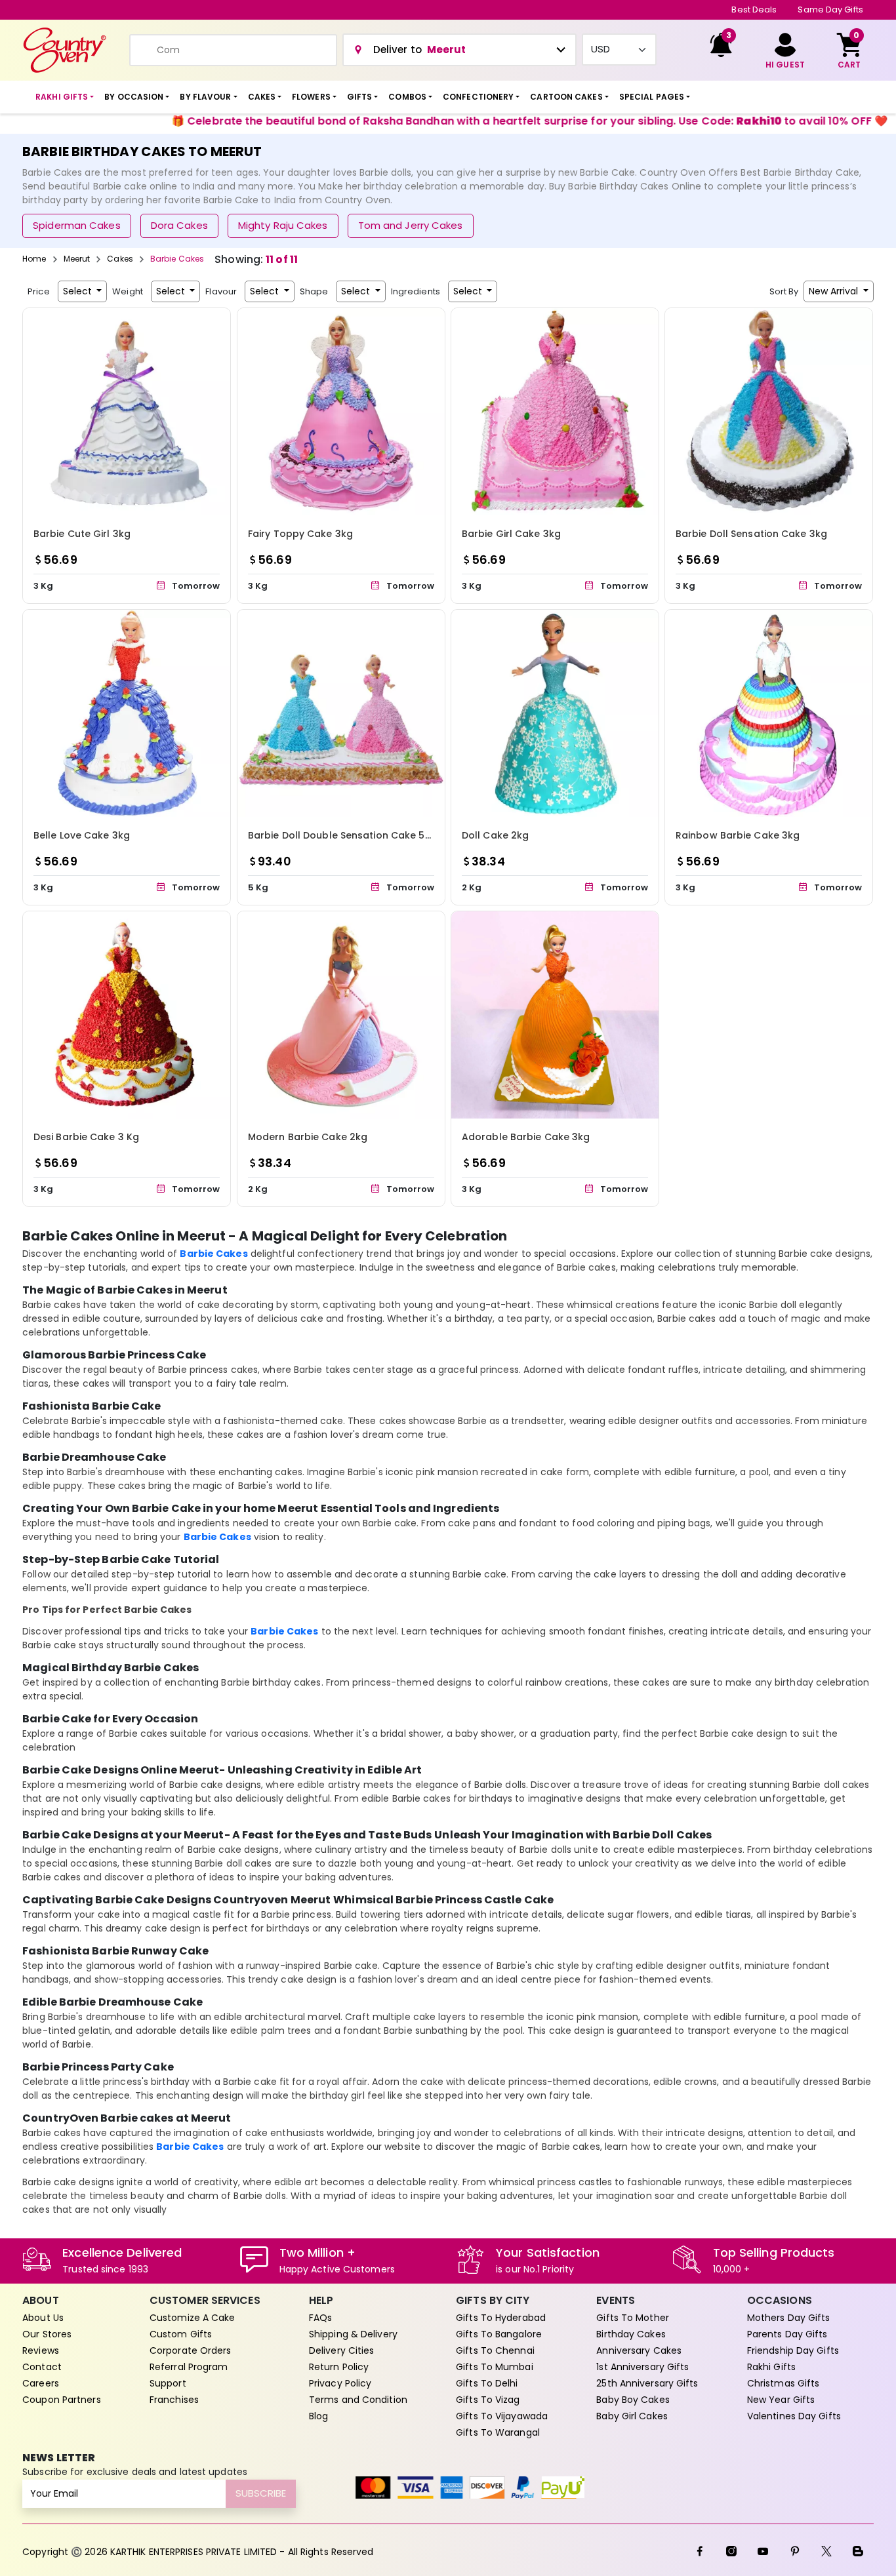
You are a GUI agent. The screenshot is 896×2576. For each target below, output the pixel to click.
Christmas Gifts (784, 2383)
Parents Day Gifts (787, 2334)
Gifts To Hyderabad (501, 2318)
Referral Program (189, 2367)
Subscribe (261, 2493)
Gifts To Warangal (498, 2432)
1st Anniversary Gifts (642, 2367)
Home (34, 259)
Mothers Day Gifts (789, 2318)
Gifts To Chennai (495, 2350)
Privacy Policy (340, 2383)
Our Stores (47, 2334)
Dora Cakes (179, 225)
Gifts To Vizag (488, 2400)
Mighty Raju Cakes (283, 225)
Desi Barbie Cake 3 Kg (86, 1137)
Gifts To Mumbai (495, 2367)
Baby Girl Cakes (632, 2416)
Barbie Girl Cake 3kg (511, 534)
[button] (65, 97)
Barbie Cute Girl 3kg (82, 534)
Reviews (41, 2350)
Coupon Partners (62, 2400)
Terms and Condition (358, 2400)
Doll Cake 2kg (495, 835)
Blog (318, 2416)
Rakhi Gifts (771, 2367)
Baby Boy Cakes (633, 2400)
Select (79, 291)
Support (168, 2383)
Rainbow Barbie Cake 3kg (738, 835)
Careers (41, 2383)
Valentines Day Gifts (794, 2416)
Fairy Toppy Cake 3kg (300, 534)
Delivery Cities (342, 2350)
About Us (43, 2318)
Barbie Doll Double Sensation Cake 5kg (342, 835)
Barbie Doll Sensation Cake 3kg (751, 534)
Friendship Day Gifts (793, 2350)
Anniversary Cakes (639, 2350)
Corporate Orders (191, 2350)
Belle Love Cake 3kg (82, 835)
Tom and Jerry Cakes (411, 225)
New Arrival (835, 291)
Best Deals (754, 10)
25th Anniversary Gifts (647, 2383)
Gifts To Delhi (487, 2383)
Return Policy (339, 2367)
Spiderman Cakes (77, 225)
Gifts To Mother (633, 2318)
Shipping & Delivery (353, 2334)
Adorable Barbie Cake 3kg (526, 1137)
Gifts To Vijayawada (502, 2416)
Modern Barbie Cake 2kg (308, 1137)
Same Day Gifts (830, 10)
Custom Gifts (181, 2334)
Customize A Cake (193, 2318)
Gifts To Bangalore (499, 2334)
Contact (42, 2367)
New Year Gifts (781, 2400)
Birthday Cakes (631, 2334)
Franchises (174, 2400)
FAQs (320, 2318)
